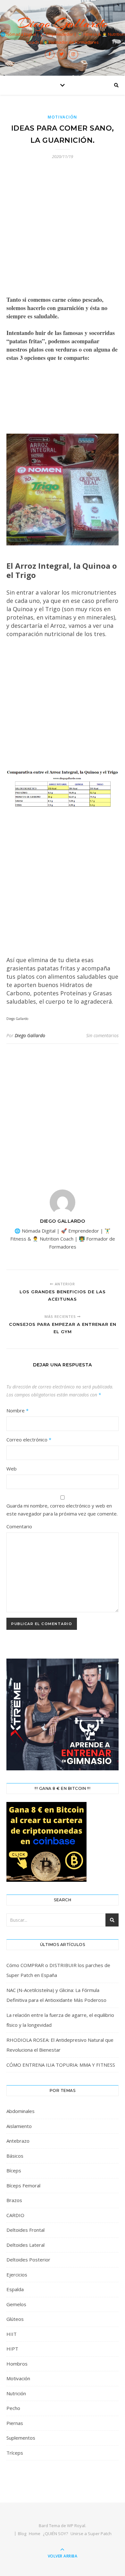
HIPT (12, 2349)
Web (12, 1469)
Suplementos (21, 2438)
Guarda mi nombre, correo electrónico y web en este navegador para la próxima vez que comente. (62, 1510)
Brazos (14, 2200)
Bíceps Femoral (23, 2185)
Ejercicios (17, 2275)
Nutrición (16, 2393)
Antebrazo (18, 2141)
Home (35, 2534)
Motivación (63, 117)
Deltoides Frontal (25, 2230)
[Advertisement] (63, 231)
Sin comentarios (102, 1035)
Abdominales (21, 2111)
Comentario (19, 1526)
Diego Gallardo (63, 23)
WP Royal (76, 2526)
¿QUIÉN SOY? (55, 2534)
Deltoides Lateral (25, 2245)
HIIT (12, 2334)
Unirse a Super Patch (91, 2534)
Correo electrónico (29, 1440)
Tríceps (15, 2453)
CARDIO (15, 2215)
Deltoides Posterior (28, 2260)
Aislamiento (19, 2126)
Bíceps (14, 2170)
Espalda (15, 2289)
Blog (22, 2534)
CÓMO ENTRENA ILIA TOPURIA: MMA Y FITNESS (61, 2065)
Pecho (13, 2408)
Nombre (17, 1410)
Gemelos (16, 2304)
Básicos (15, 2156)
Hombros (17, 2364)
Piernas (15, 2423)
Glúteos (15, 2319)
